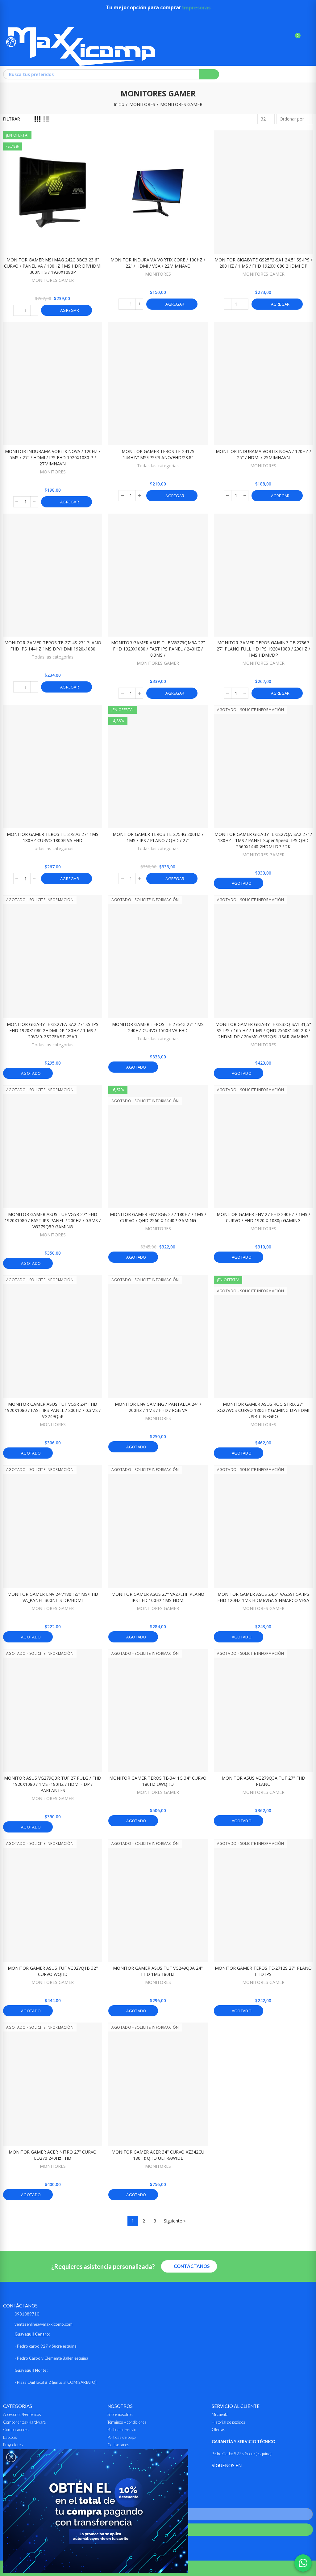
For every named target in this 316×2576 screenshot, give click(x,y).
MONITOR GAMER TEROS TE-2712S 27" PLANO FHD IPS (263, 1971)
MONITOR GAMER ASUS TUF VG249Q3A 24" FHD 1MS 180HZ (158, 1971)
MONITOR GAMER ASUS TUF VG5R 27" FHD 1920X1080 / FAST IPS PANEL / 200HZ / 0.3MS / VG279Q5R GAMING (53, 1220)
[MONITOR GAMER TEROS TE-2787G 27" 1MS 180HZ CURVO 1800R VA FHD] (53, 767)
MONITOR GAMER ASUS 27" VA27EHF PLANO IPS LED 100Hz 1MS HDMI (158, 1597)
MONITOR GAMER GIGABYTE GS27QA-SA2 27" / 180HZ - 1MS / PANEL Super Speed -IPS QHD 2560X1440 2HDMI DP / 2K (263, 840)
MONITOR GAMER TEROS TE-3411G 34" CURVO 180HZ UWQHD (158, 1781)
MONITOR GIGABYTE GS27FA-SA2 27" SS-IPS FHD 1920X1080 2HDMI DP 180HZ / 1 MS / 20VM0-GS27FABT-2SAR (53, 1030)
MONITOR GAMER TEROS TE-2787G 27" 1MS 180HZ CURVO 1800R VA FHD (53, 837)
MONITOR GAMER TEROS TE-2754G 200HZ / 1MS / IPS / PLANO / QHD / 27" (158, 837)
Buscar (209, 74)
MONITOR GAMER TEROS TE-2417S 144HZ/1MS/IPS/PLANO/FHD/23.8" (158, 454)
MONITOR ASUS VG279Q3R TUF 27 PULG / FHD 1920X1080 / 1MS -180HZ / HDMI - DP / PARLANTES (53, 1784)
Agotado (241, 883)
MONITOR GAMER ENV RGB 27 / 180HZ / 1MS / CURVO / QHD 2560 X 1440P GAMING (158, 1217)
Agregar (69, 310)
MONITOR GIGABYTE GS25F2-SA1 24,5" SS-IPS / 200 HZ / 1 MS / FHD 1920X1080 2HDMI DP (263, 263)
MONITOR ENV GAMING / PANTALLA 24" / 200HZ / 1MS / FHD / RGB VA (158, 1407)
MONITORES (158, 274)
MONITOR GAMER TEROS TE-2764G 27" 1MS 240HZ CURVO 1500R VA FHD (158, 1027)
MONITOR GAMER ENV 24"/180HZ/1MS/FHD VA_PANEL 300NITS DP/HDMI (53, 1597)
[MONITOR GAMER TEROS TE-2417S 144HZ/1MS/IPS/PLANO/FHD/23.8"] (158, 384)
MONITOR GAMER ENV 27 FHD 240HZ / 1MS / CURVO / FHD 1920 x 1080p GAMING (263, 1217)
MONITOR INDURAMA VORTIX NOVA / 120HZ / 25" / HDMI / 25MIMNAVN (263, 454)
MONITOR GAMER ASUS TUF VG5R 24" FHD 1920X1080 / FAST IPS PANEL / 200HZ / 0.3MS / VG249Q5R (53, 1410)
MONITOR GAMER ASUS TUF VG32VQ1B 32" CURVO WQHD (53, 1971)
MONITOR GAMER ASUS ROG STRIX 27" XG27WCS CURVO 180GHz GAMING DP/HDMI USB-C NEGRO (263, 1410)
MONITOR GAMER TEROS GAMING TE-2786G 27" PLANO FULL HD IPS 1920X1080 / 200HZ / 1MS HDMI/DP (263, 649)
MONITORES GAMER (53, 280)
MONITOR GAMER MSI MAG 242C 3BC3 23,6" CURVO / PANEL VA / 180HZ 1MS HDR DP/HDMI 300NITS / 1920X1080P (53, 266)
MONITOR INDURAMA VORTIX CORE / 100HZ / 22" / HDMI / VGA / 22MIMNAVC (158, 263)
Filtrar (12, 119)
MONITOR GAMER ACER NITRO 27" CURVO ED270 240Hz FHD (53, 2155)
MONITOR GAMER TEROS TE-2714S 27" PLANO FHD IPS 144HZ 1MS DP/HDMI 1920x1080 (53, 646)
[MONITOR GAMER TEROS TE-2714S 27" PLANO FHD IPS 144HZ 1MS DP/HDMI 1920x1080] (53, 575)
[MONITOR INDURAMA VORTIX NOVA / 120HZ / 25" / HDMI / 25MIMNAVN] (263, 384)
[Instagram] (231, 2478)
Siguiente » (175, 2221)
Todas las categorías (158, 466)
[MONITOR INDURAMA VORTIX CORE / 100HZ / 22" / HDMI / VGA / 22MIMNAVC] (158, 192)
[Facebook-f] (216, 2478)
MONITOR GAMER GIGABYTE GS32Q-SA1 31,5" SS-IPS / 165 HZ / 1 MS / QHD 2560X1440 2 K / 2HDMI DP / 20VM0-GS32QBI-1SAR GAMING (263, 1030)
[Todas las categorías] (9, 19)
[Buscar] (285, 38)
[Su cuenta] (307, 38)
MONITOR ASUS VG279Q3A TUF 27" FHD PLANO (263, 1781)
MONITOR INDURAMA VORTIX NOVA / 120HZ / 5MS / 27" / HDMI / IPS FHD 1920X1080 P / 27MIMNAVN (53, 458)
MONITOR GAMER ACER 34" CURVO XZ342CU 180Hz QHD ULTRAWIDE (158, 2155)
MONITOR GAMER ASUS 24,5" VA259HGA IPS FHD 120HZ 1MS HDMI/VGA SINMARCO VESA (263, 1597)
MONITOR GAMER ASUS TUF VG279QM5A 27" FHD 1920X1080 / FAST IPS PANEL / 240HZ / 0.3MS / (158, 649)
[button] (189, 2266)
